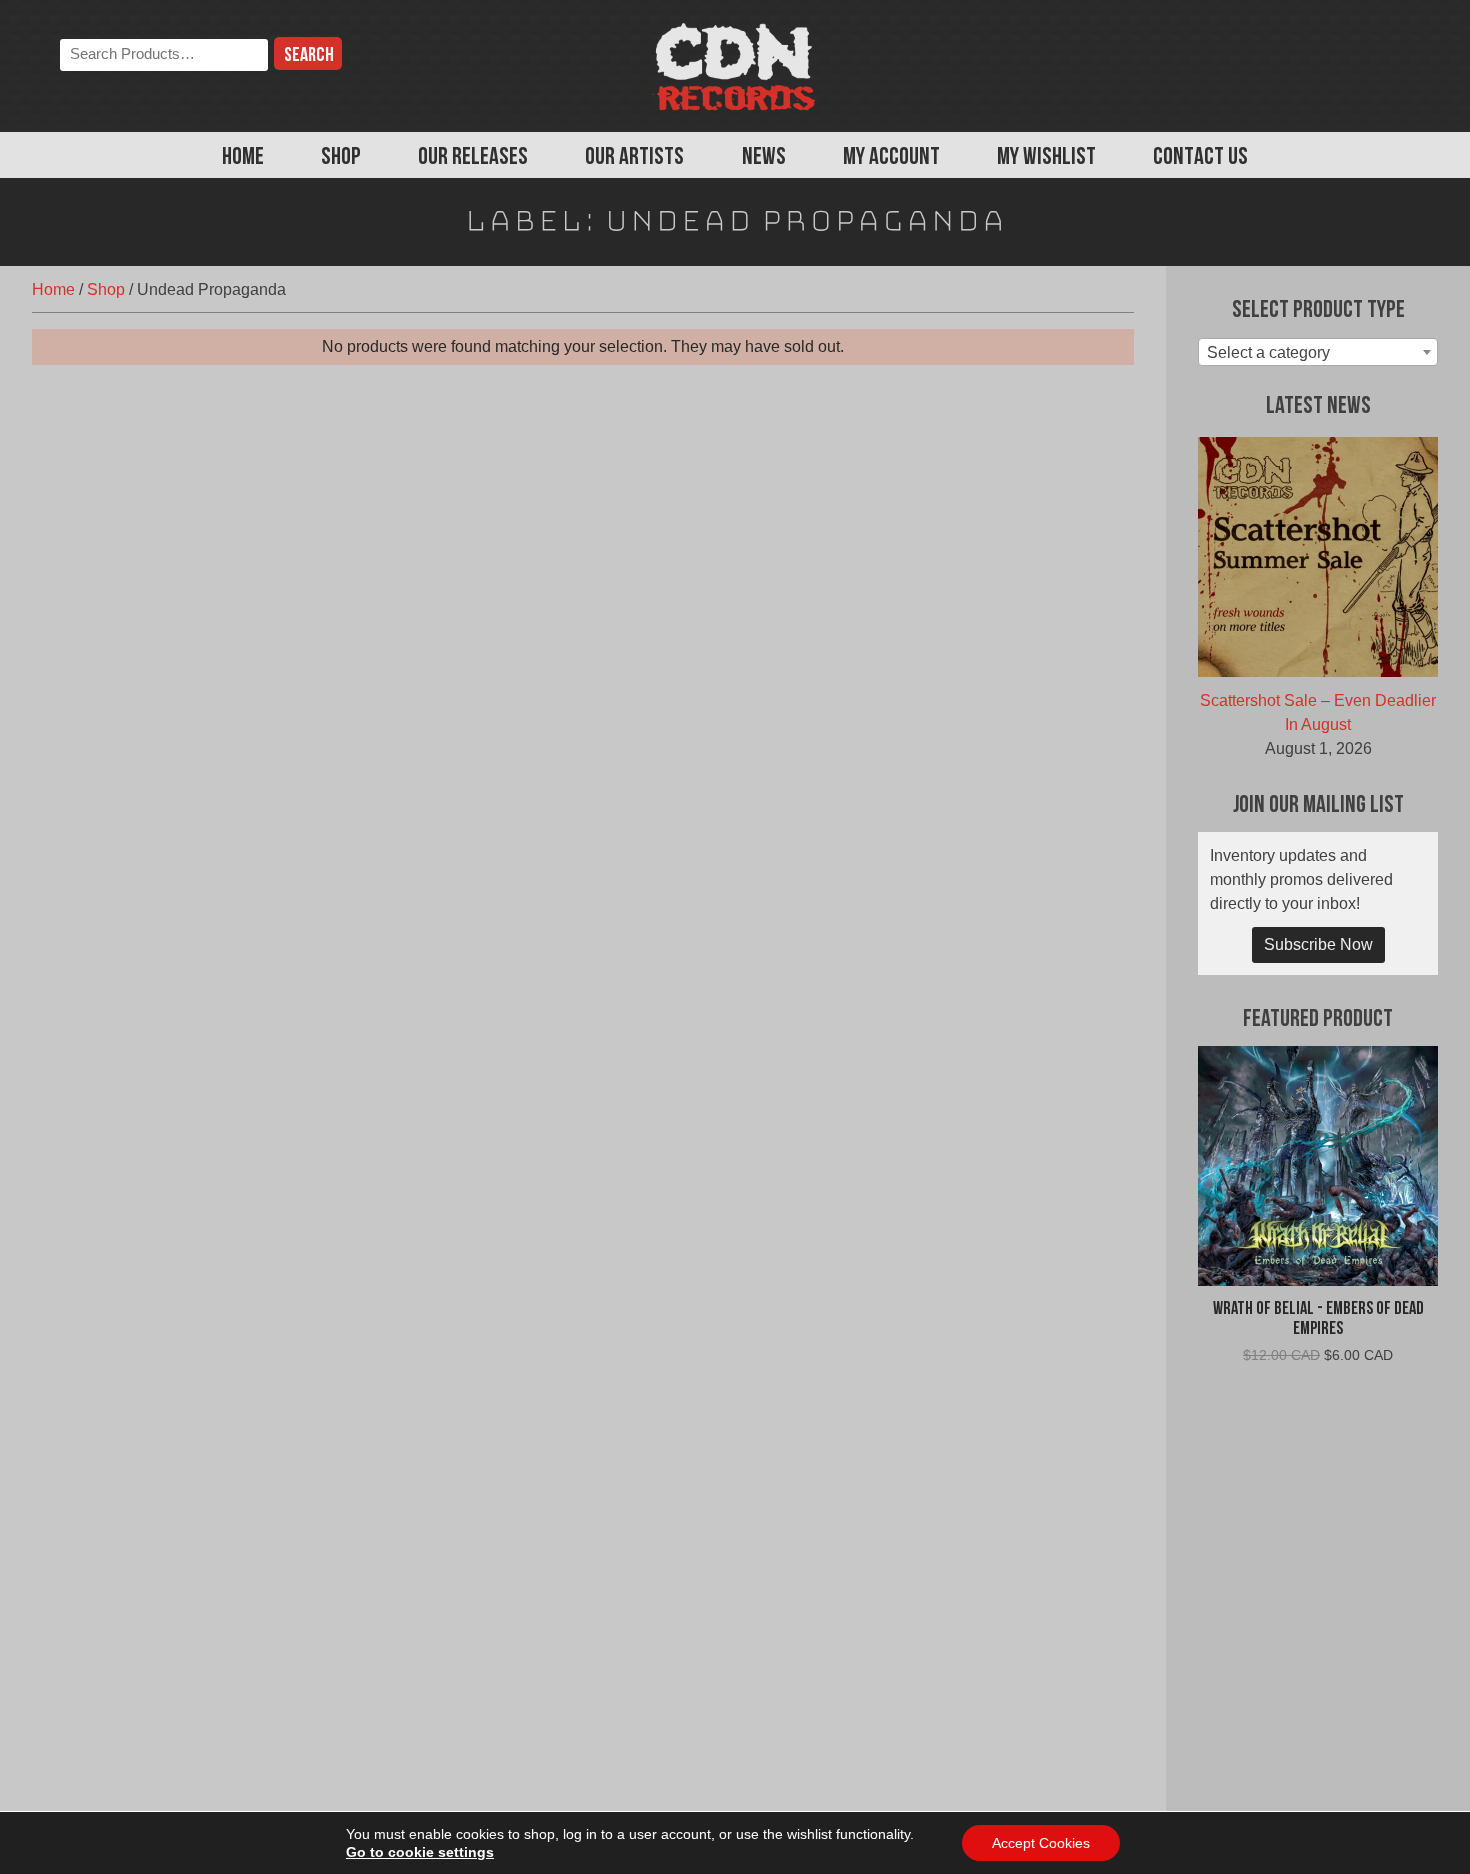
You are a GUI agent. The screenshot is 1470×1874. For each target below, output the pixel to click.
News (764, 158)
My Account (891, 158)
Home (243, 158)
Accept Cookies (1041, 1843)
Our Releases (473, 158)
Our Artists (634, 158)
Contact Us (1200, 158)
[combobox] (1318, 352)
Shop (341, 158)
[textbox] (1318, 353)
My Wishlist (1046, 158)
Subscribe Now (1318, 944)
